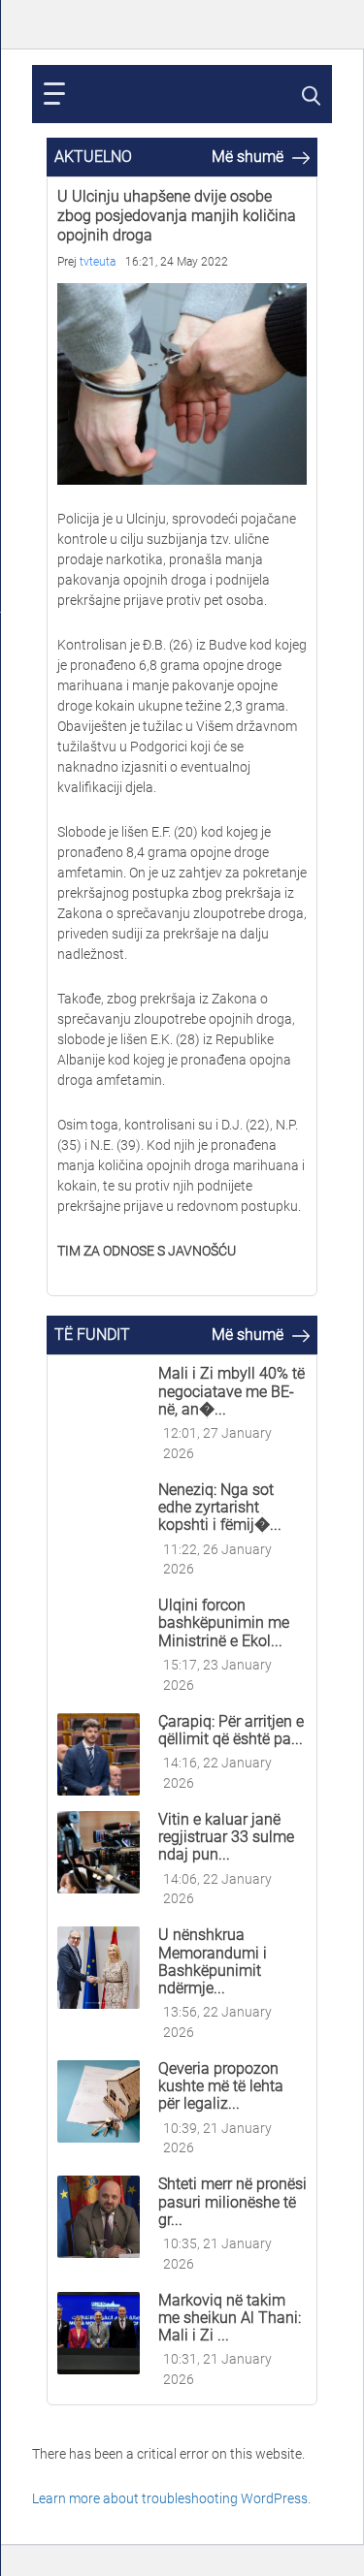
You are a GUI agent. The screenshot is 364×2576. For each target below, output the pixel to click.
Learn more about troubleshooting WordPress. (171, 2498)
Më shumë (249, 157)
